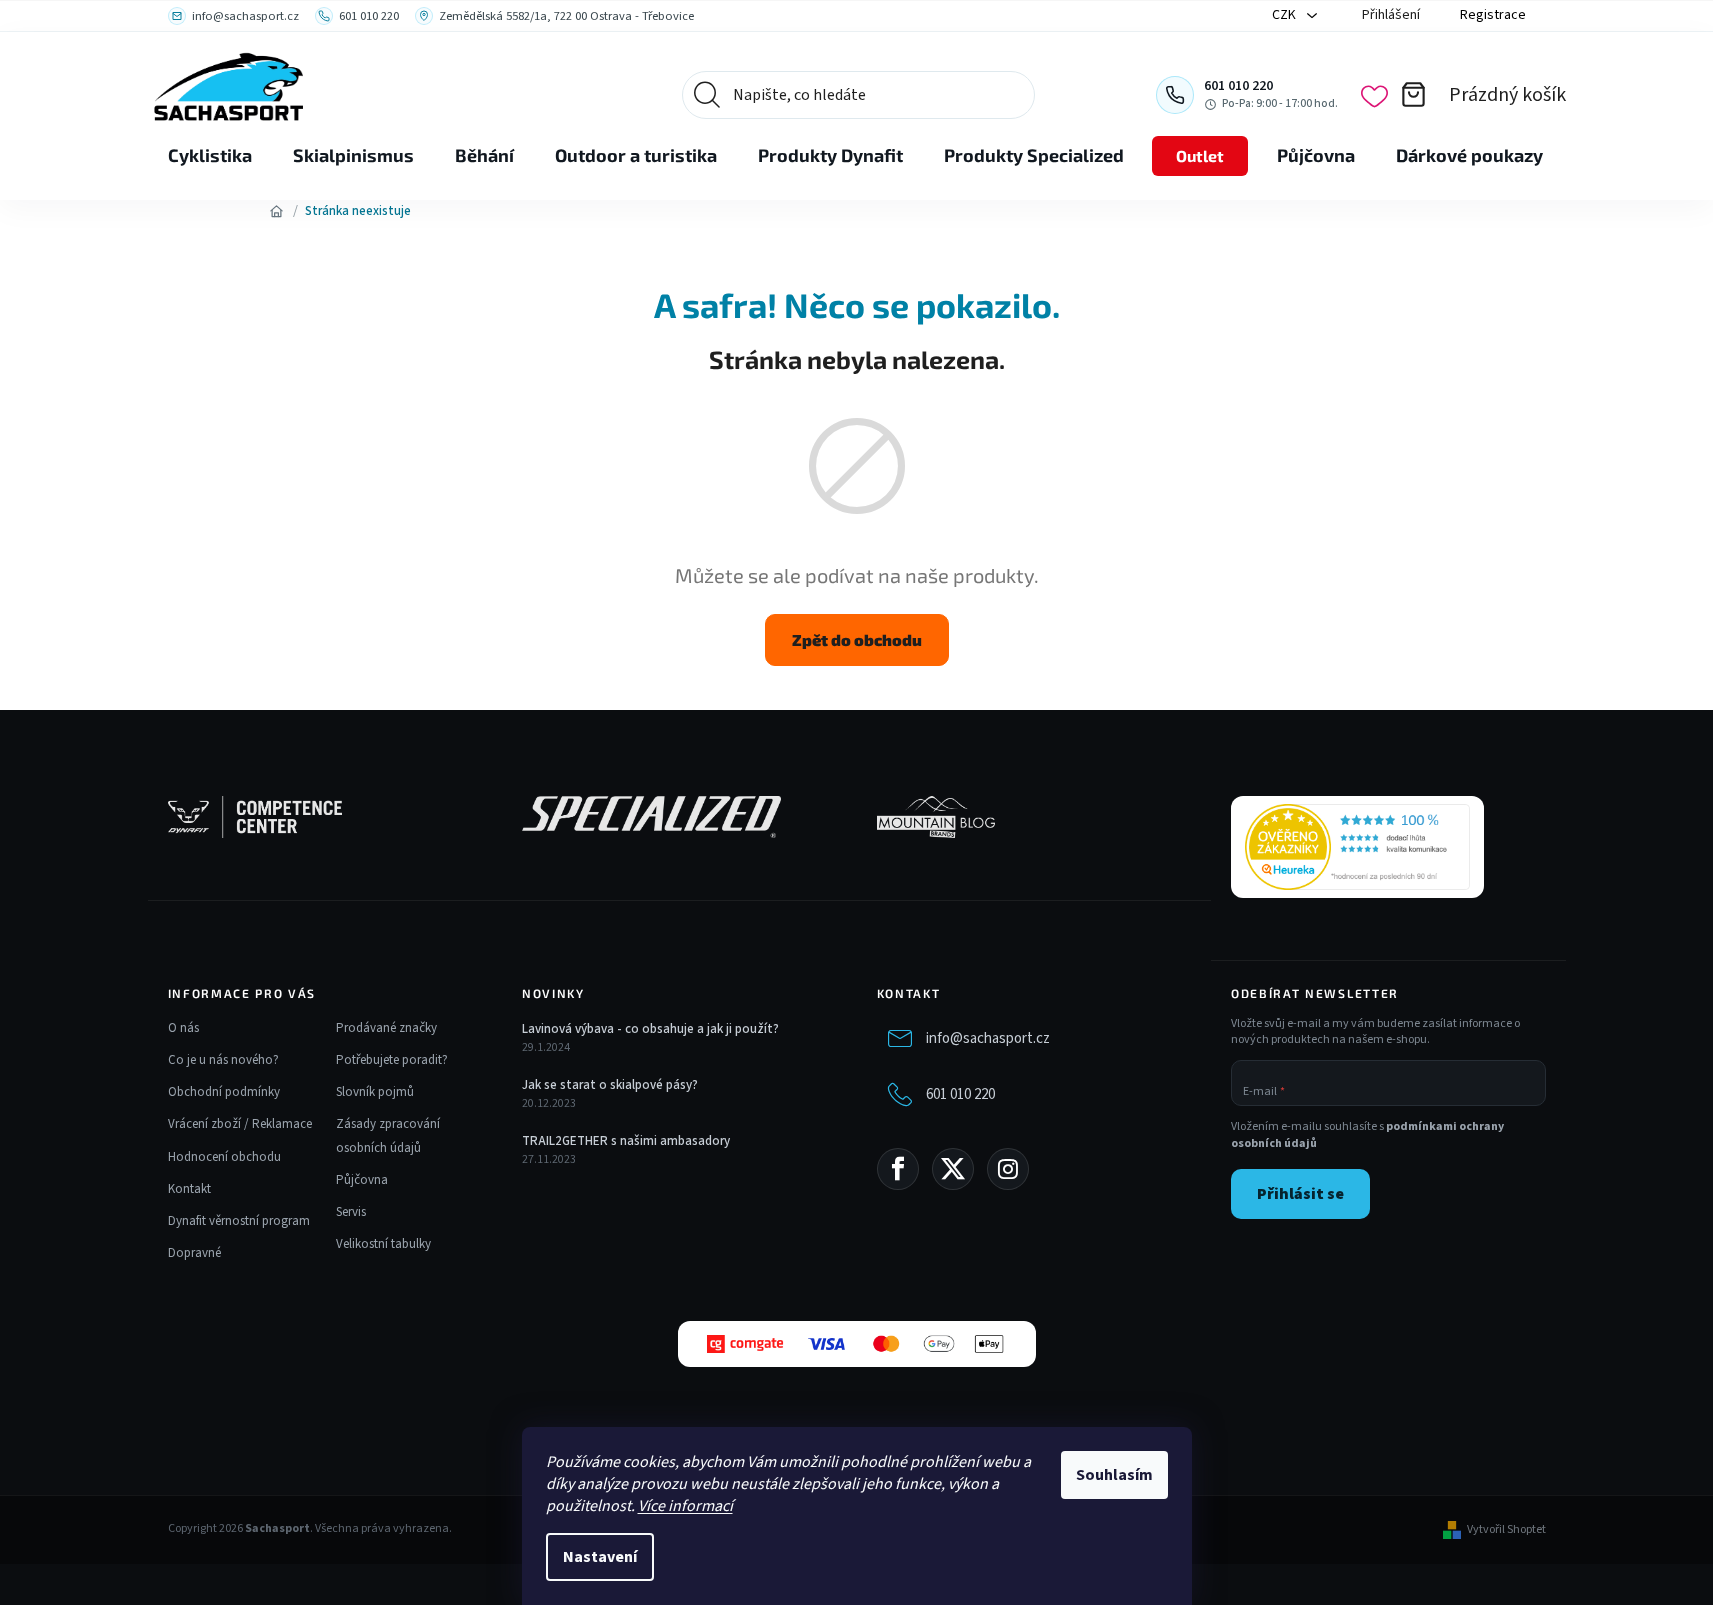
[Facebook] (898, 1169)
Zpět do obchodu (857, 639)
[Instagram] (1008, 1169)
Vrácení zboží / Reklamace (240, 1124)
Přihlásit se (1300, 1194)
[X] (953, 1169)
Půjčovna (362, 1180)
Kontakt (189, 1189)
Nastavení (600, 1557)
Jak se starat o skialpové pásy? (610, 1085)
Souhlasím (1114, 1475)
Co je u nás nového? (223, 1060)
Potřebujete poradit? (392, 1060)
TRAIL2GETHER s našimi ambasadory (626, 1141)
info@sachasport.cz (988, 1038)
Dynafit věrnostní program (239, 1221)
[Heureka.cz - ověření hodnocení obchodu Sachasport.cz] (1357, 847)
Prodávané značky (386, 1028)
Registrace (1493, 15)
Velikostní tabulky (383, 1244)
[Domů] (277, 211)
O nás (183, 1028)
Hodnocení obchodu (224, 1157)
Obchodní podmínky (224, 1092)
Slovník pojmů (375, 1092)
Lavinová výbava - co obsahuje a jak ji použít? (650, 1029)
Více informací (685, 1506)
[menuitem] (210, 156)
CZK (1285, 15)
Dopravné (194, 1253)
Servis (351, 1212)
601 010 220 (960, 1094)
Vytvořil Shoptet (1506, 1530)
